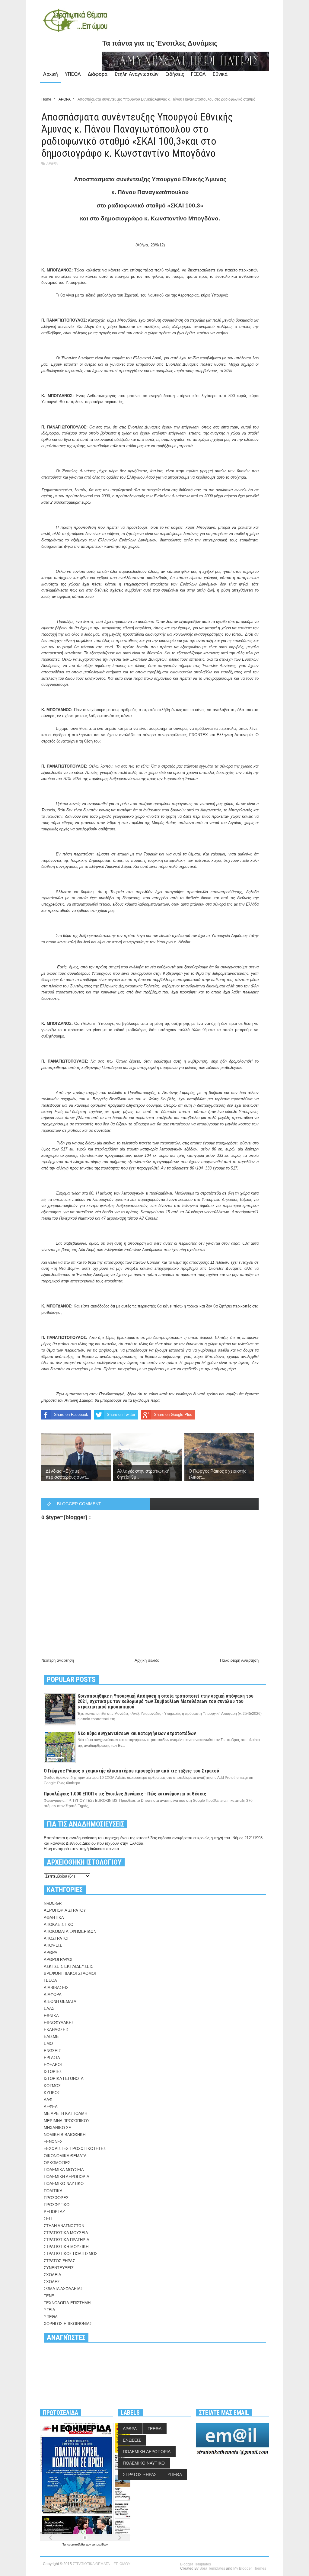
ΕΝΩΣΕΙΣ (52, 2051)
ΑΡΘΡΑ (52, 164)
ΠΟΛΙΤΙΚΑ (53, 2191)
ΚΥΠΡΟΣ (52, 2093)
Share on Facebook (71, 1415)
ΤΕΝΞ (49, 2296)
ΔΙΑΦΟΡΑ (53, 1995)
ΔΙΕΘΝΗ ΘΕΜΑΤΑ (60, 2002)
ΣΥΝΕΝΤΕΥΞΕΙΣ (59, 2268)
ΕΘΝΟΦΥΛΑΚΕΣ (59, 2023)
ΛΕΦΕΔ (51, 2107)
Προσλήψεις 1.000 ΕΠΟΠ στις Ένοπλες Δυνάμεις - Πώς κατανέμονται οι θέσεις (125, 1794)
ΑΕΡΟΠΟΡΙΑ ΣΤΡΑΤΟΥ (65, 1910)
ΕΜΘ (48, 2043)
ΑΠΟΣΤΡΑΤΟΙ (56, 1938)
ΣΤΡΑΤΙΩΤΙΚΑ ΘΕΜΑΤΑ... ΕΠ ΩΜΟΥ (102, 2564)
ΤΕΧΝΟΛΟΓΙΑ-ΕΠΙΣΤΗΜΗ (67, 2303)
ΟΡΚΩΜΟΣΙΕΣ (57, 2163)
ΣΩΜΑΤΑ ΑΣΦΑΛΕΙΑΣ (63, 2289)
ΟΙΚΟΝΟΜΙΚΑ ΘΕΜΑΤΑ (65, 2156)
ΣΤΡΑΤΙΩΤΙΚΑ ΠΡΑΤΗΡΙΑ (67, 2240)
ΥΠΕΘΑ (73, 74)
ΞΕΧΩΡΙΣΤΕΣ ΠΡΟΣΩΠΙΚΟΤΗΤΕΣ (75, 2149)
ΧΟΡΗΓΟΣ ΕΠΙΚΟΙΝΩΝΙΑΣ (68, 2324)
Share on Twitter (121, 1415)
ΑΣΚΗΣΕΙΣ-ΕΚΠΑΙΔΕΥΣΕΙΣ (68, 1966)
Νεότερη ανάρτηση (58, 1660)
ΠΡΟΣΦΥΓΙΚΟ (57, 2205)
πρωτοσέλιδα (76, 2544)
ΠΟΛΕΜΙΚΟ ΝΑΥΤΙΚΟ (64, 2184)
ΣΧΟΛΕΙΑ (53, 2275)
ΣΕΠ (48, 2219)
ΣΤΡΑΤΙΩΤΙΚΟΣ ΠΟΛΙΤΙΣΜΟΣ (71, 2254)
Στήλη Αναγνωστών (136, 74)
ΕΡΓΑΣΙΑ (52, 2058)
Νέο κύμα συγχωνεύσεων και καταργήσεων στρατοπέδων (137, 1733)
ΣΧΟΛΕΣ (52, 2282)
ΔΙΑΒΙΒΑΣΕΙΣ (56, 1988)
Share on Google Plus (173, 1415)
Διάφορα (98, 74)
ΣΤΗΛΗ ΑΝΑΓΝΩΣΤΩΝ (64, 2226)
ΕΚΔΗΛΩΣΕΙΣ (56, 2030)
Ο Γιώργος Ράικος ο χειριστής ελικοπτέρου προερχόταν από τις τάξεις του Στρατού (131, 1771)
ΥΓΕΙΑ (49, 2310)
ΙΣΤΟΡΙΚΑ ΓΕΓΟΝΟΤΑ (64, 2079)
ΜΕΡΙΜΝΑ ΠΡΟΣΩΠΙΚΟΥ (67, 2121)
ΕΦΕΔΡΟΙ (53, 2065)
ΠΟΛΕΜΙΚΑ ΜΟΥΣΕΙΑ (64, 2170)
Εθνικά (220, 74)
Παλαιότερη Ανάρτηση (239, 1660)
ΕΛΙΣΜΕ (51, 2037)
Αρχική (51, 74)
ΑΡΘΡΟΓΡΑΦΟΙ (58, 1960)
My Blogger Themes (250, 2568)
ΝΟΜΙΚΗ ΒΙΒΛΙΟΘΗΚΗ (65, 2135)
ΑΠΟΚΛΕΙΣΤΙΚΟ (59, 1925)
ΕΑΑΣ (49, 2008)
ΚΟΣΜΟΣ (52, 2086)
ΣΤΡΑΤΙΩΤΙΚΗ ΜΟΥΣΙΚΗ (66, 2247)
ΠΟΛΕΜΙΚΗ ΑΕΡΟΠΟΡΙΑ (67, 2177)
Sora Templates (212, 2568)
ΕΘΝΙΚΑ (51, 2016)
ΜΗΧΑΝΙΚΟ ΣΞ (57, 2128)
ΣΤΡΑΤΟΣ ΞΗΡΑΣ (59, 2261)
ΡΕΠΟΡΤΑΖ (54, 2212)
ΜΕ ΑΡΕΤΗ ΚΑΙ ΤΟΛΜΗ (65, 2114)
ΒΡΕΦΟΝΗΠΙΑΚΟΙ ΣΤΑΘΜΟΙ (70, 1973)
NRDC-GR (53, 1903)
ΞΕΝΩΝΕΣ (53, 2142)
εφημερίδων (100, 2544)
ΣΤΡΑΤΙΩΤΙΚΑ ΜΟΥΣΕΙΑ (66, 2233)
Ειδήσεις (175, 74)
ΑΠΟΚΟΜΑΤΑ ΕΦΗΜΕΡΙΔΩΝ (70, 1931)
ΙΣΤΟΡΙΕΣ (53, 2072)
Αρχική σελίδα (147, 1660)
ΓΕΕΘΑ (198, 74)
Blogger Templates (196, 2564)
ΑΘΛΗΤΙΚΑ (54, 1918)
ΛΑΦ (48, 2100)
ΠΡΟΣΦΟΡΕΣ (56, 2198)
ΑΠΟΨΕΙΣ (53, 1945)
